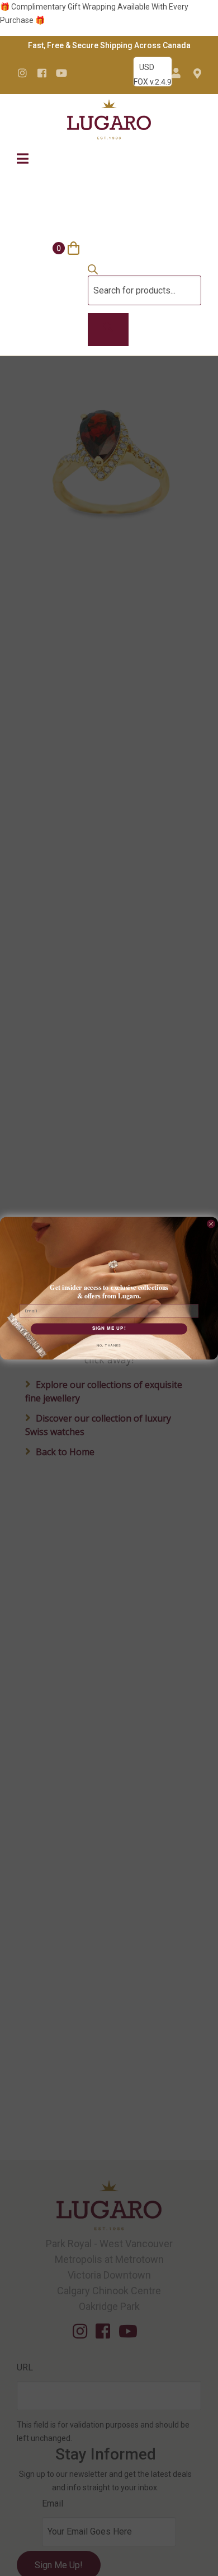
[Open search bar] (93, 272)
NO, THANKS (109, 1345)
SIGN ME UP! (109, 1329)
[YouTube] (61, 73)
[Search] (108, 330)
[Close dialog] (211, 1224)
